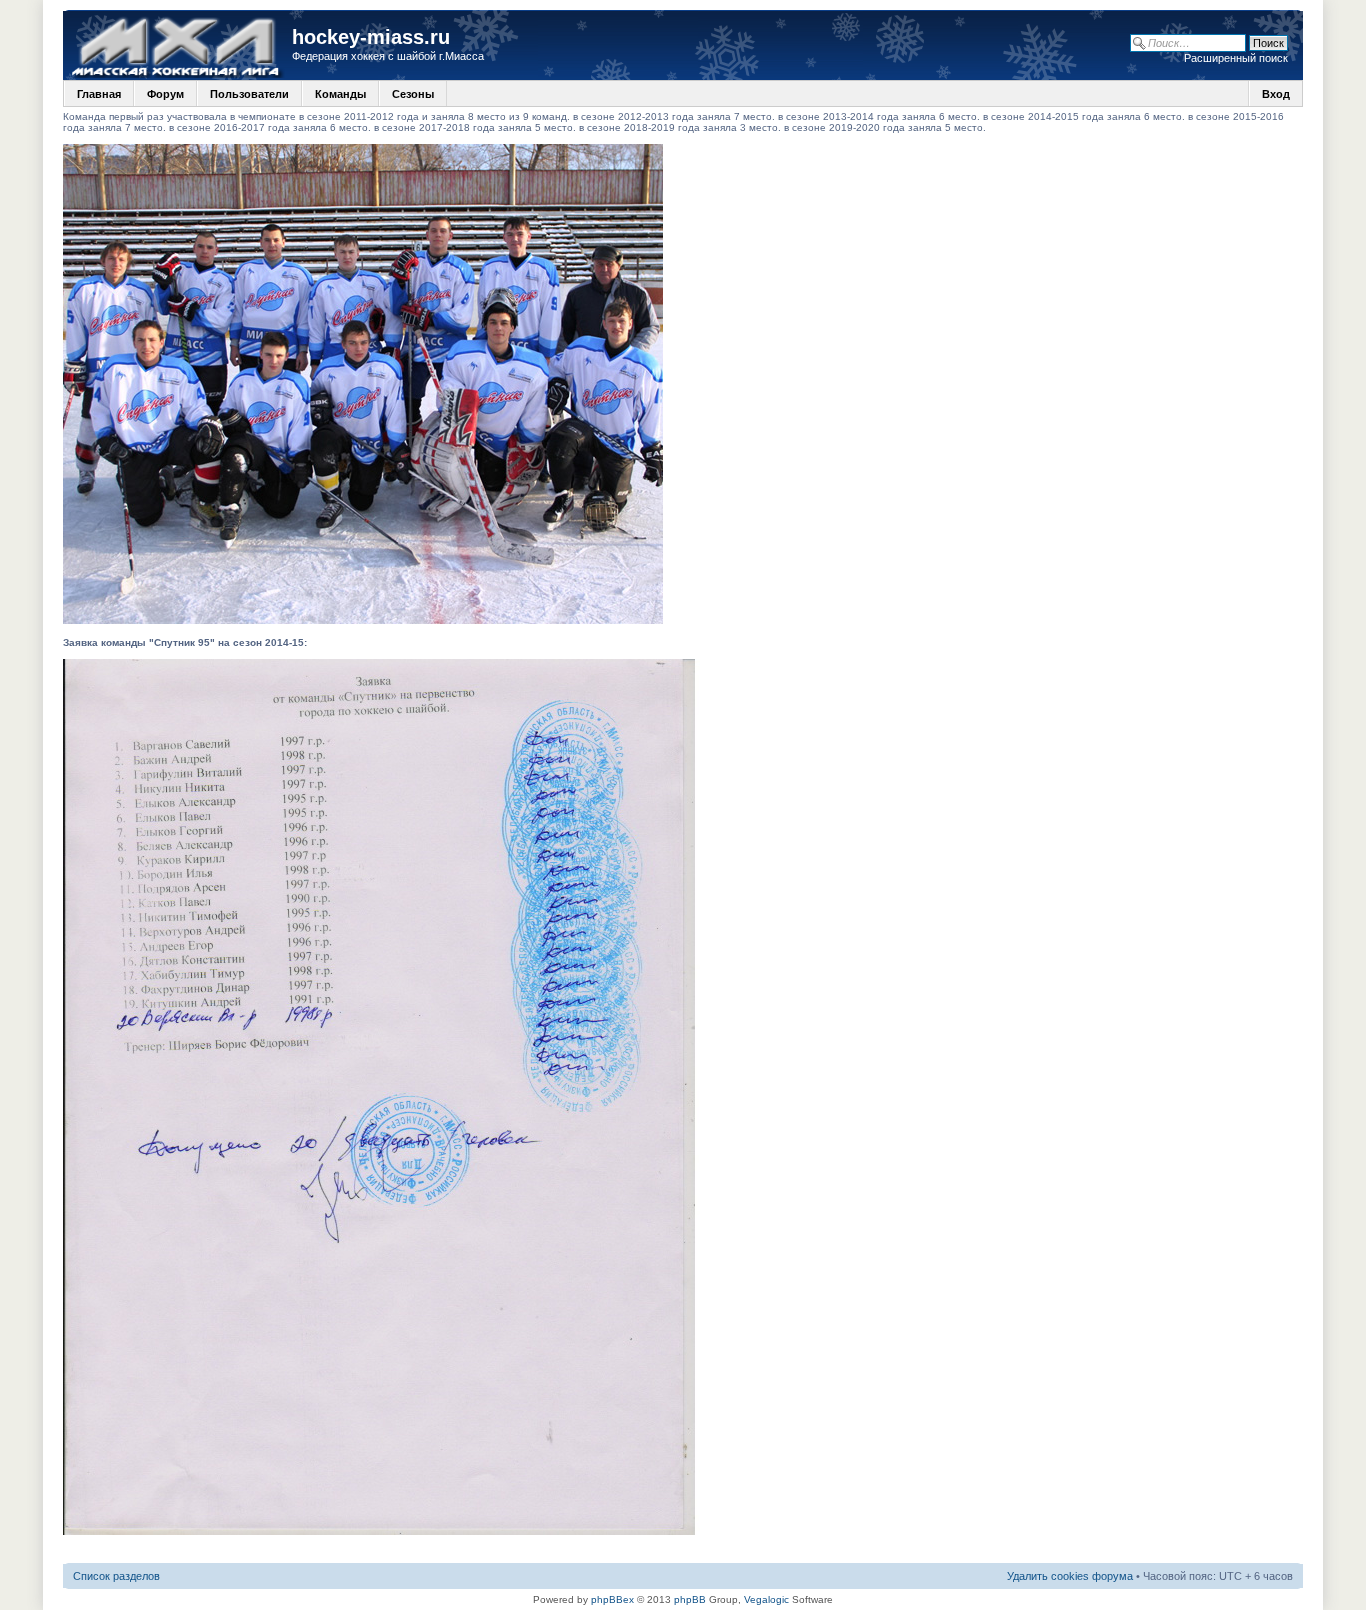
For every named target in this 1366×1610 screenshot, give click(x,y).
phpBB (690, 1599)
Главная (99, 94)
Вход (1276, 94)
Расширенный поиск (1236, 58)
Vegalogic (766, 1599)
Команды (340, 94)
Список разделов (116, 1576)
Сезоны (413, 94)
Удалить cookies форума (1070, 1576)
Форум (165, 94)
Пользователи (249, 94)
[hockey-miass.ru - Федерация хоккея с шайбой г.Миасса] (180, 45)
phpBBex (612, 1599)
